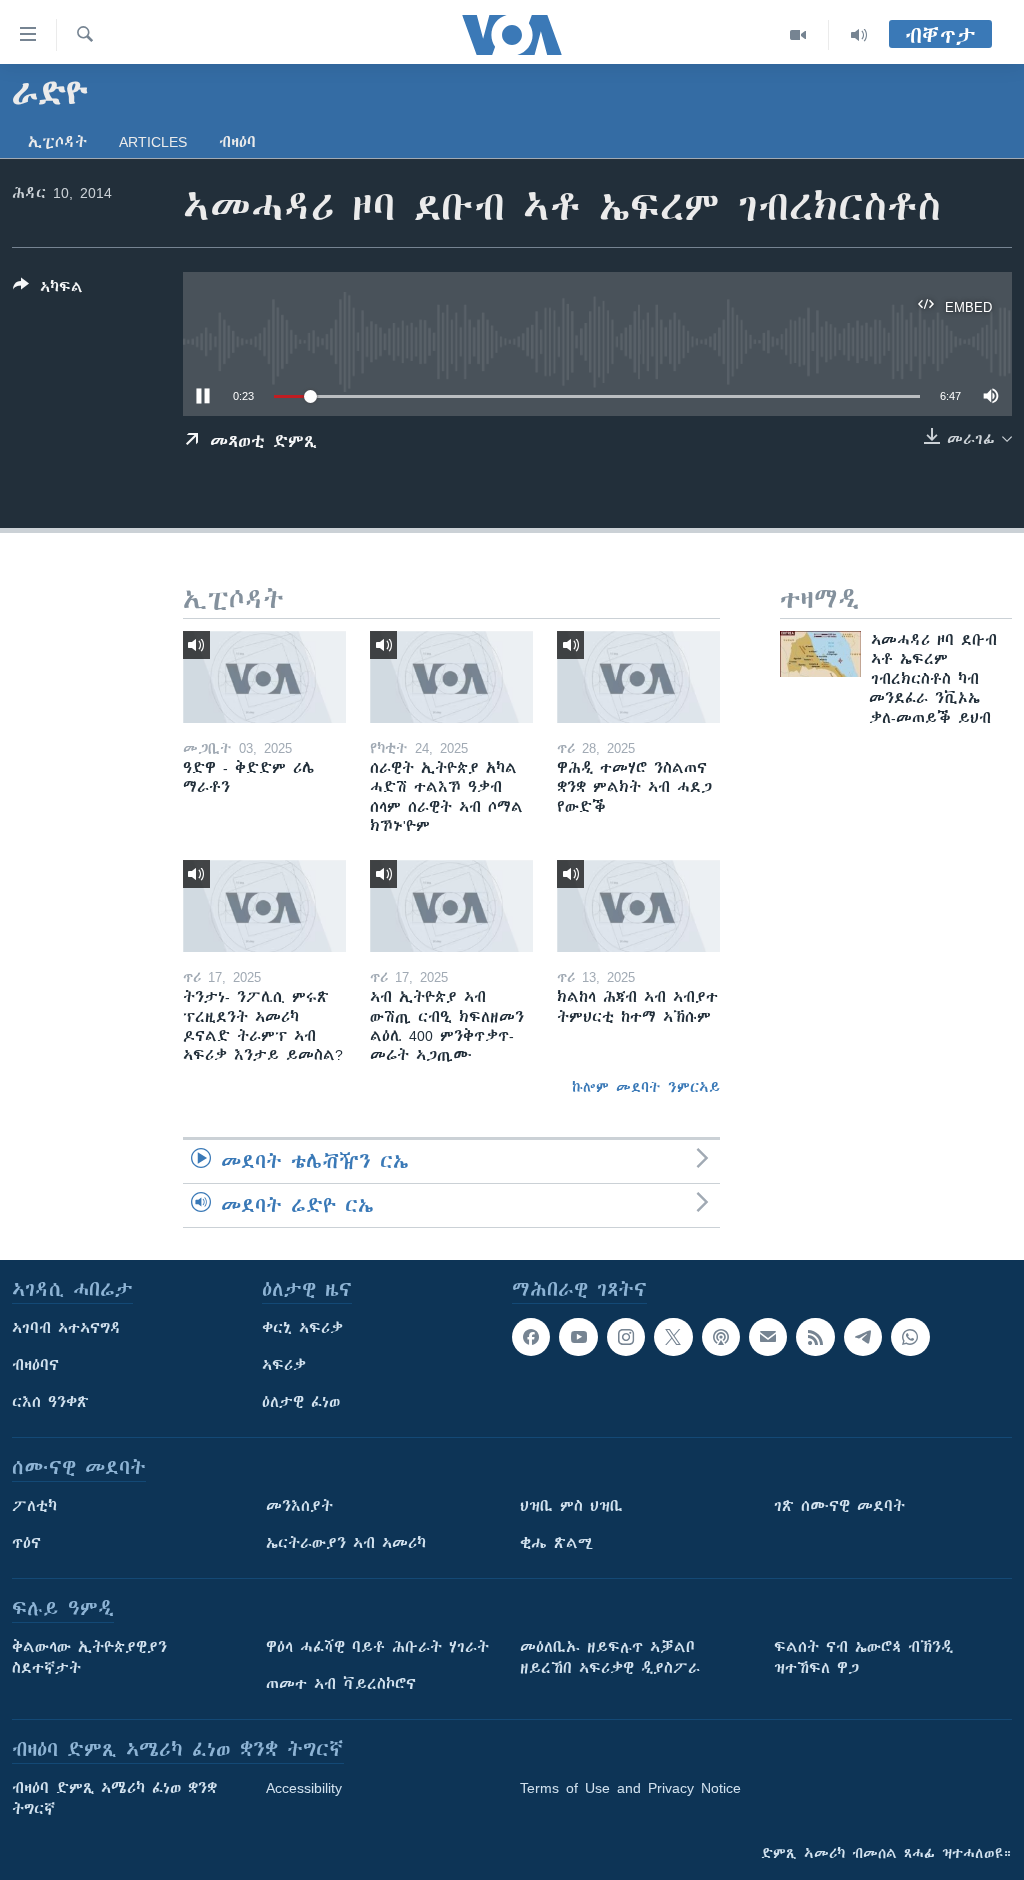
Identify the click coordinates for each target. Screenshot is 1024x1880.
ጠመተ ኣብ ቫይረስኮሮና (341, 1684)
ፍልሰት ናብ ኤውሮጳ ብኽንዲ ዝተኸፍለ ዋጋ (863, 1657)
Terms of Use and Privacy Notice (630, 1788)
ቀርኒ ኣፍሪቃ (302, 1328)
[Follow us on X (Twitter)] (673, 1337)
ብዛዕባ (237, 142)
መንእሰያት (299, 1506)
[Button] (48, 290)
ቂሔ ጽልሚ (556, 1543)
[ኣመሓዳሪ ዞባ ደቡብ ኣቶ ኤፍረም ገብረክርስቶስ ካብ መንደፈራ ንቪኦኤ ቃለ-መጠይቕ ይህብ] (820, 654)
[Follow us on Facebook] (531, 1337)
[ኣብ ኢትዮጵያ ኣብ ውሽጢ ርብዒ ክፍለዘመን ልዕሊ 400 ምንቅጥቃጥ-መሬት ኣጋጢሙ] (451, 906)
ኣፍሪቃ (284, 1365)
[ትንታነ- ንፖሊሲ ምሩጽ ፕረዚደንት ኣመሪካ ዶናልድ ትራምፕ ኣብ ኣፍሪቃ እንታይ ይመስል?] (264, 906)
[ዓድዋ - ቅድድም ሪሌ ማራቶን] (264, 677)
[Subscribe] (768, 1337)
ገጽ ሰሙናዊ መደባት (839, 1506)
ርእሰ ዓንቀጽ (50, 1402)
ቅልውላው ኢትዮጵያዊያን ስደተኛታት (89, 1657)
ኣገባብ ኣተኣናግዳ (66, 1328)
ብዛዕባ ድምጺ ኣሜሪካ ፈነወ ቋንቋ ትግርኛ (114, 1798)
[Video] (798, 35)
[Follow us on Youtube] (578, 1337)
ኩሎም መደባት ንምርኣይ (646, 1087)
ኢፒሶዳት (57, 142)
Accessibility (304, 1788)
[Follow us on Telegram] (863, 1337)
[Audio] (859, 35)
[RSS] (815, 1337)
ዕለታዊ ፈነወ (301, 1402)
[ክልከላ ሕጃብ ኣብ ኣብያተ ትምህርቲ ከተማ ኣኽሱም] (638, 906)
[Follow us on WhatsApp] (910, 1337)
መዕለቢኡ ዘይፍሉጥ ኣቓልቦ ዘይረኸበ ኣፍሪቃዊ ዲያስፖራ (610, 1657)
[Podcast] (721, 1337)
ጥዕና (26, 1543)
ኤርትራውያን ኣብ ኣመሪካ (346, 1543)
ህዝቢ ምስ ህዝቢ (571, 1506)
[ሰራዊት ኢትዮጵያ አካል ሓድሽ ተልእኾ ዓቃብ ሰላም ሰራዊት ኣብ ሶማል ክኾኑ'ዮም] (451, 677)
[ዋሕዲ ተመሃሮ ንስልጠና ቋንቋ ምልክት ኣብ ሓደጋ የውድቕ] (638, 677)
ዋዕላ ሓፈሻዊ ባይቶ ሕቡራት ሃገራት (377, 1647)
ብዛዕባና (35, 1365)
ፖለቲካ (34, 1506)
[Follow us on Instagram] (626, 1337)
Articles (153, 142)
